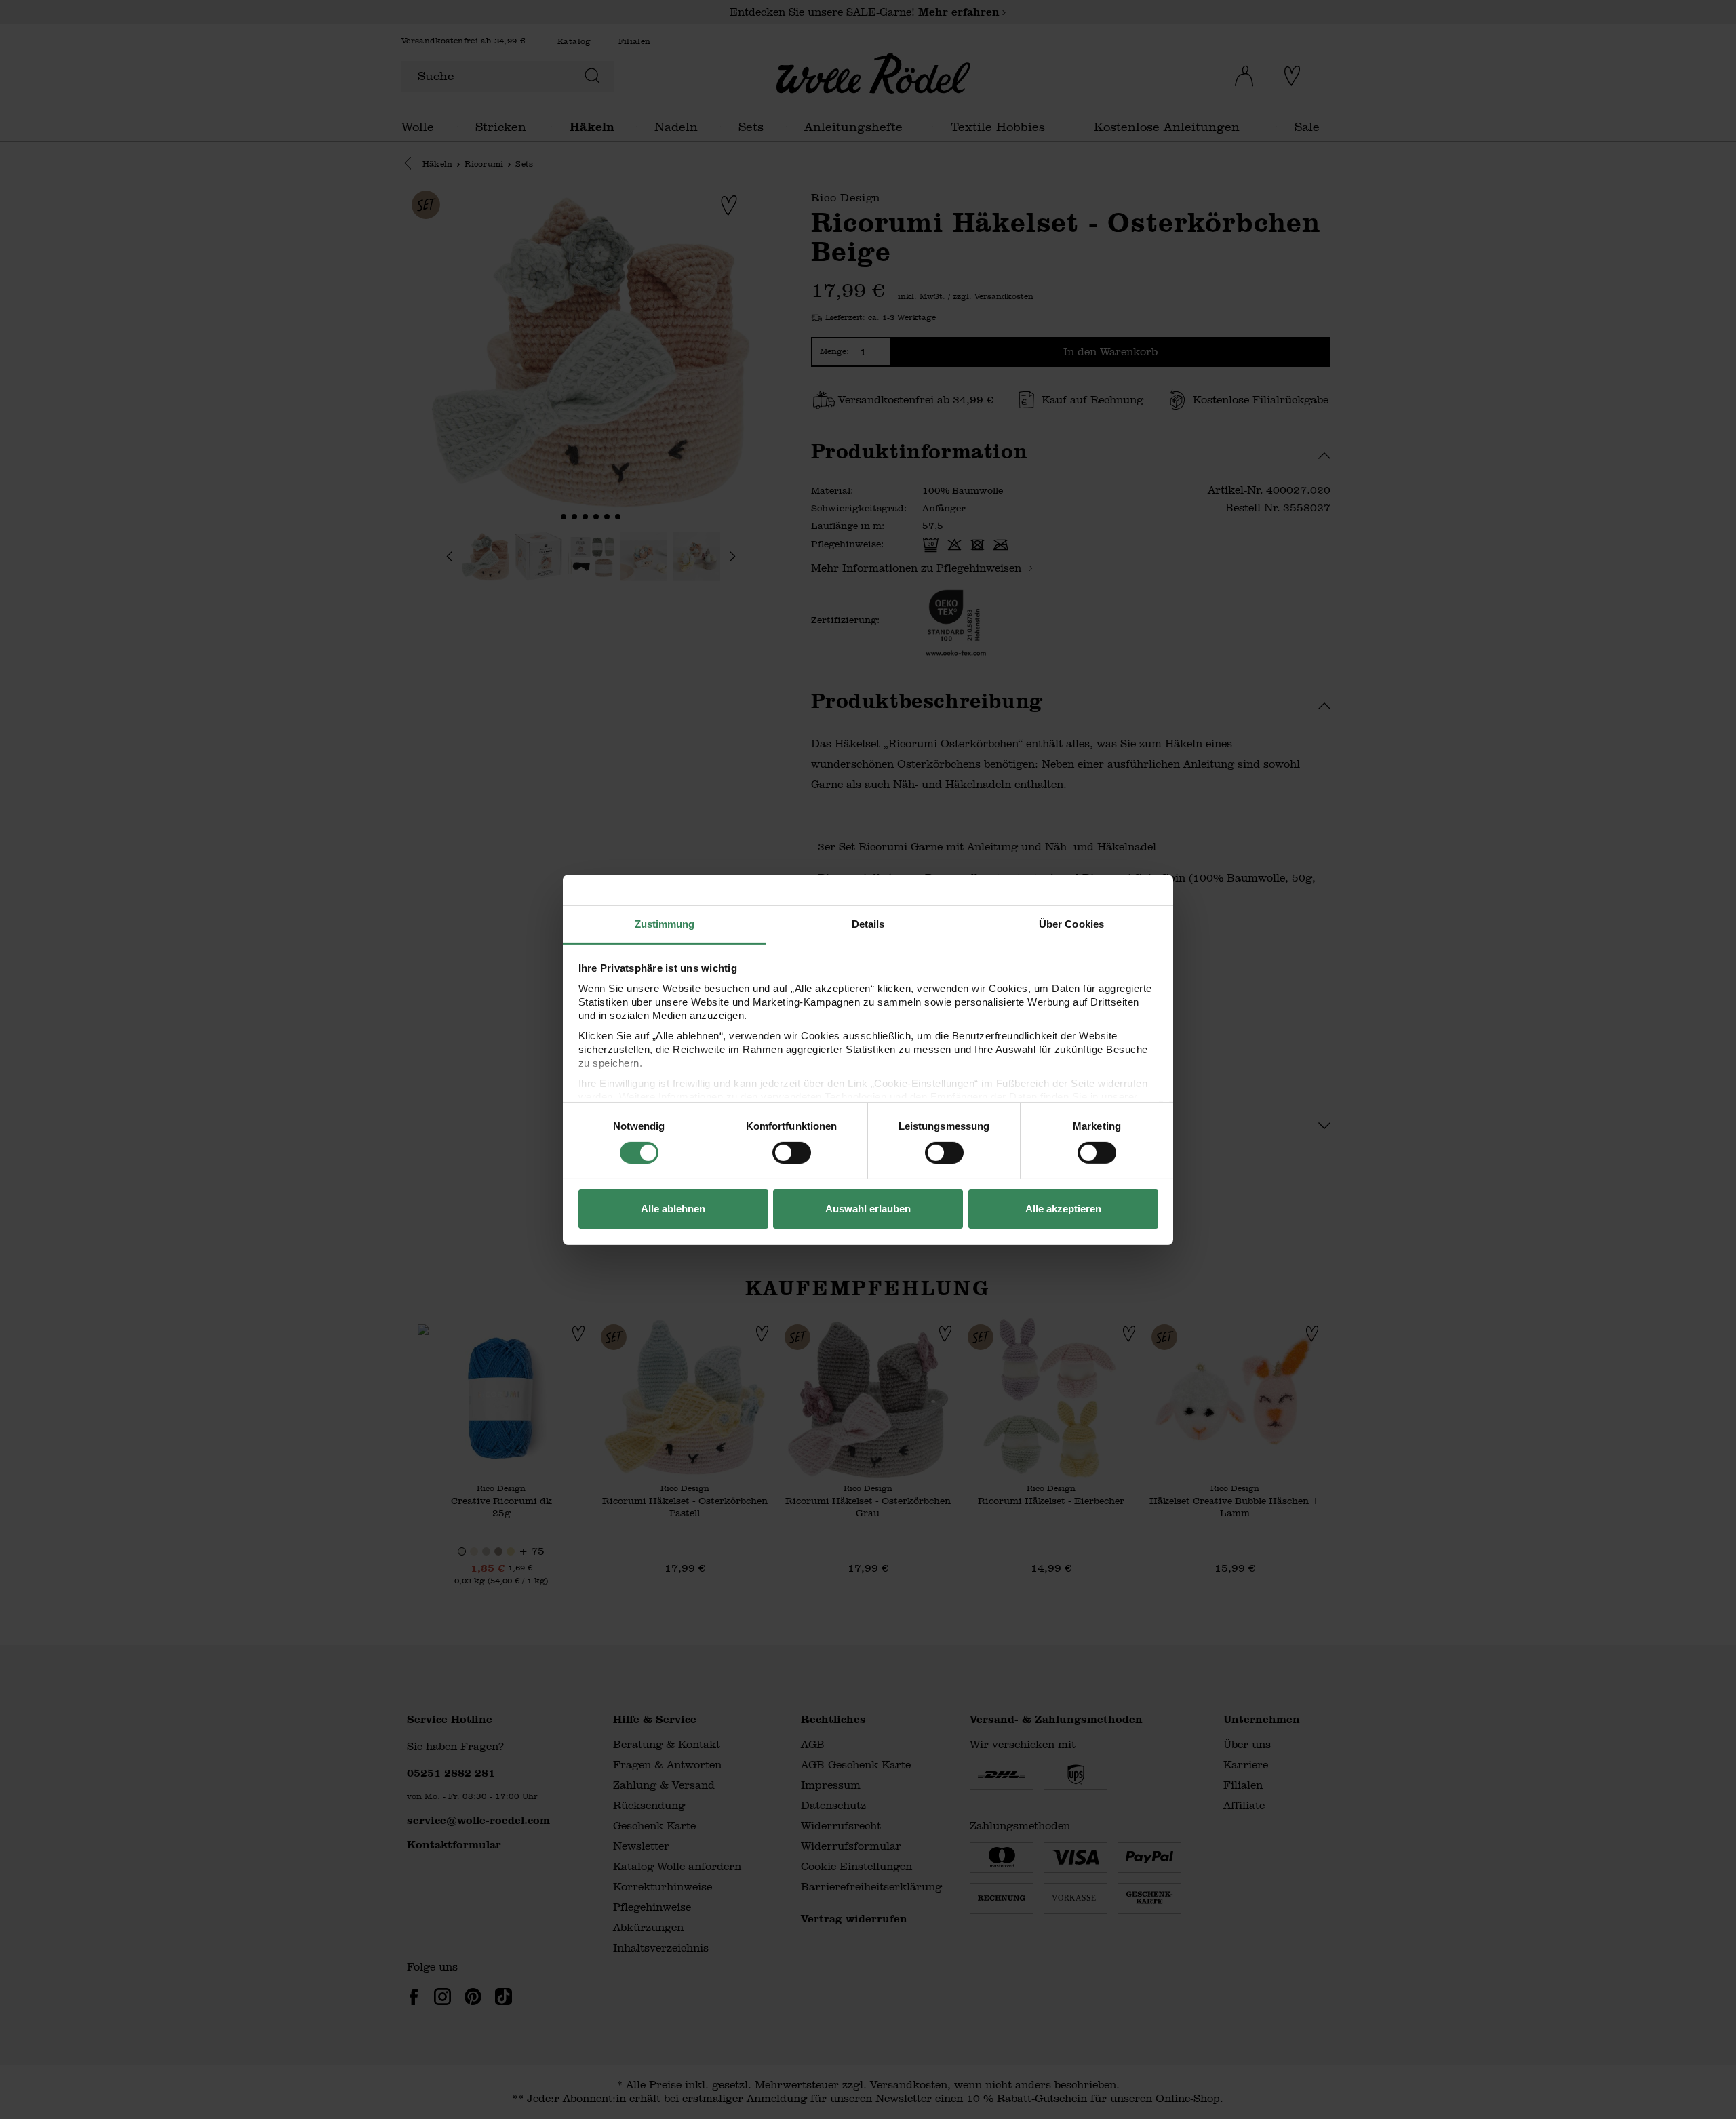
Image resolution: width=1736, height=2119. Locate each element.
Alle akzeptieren (1063, 1209)
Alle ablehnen (673, 1209)
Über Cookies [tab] (1071, 923)
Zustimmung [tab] (665, 923)
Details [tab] (868, 923)
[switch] (792, 1153)
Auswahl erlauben (868, 1209)
